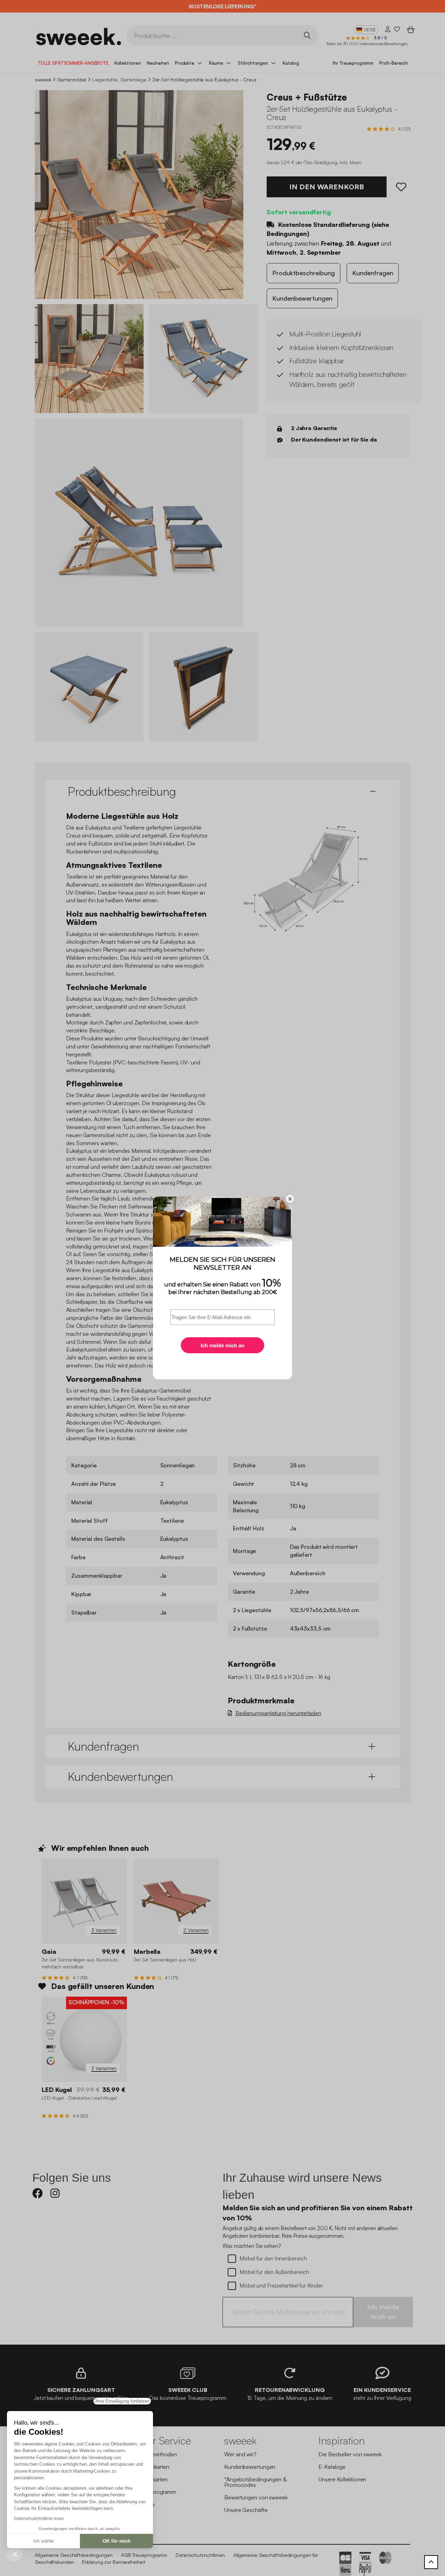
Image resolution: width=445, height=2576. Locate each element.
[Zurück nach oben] (431, 2562)
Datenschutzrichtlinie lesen (39, 2519)
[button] (15, 2554)
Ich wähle (43, 2541)
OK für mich (117, 2541)
